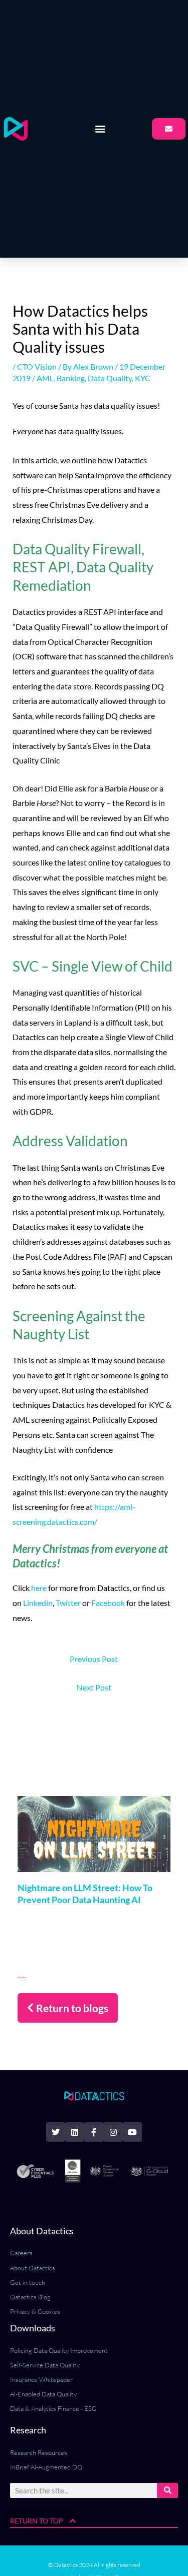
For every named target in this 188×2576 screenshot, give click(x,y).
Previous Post (94, 1659)
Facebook (108, 1603)
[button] (101, 129)
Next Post (94, 1687)
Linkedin (38, 1603)
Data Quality (110, 378)
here (39, 1588)
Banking (71, 378)
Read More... (23, 1977)
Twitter (68, 1603)
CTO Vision (37, 366)
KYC (143, 378)
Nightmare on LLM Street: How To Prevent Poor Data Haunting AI (85, 1893)
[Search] (167, 2490)
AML (45, 378)
